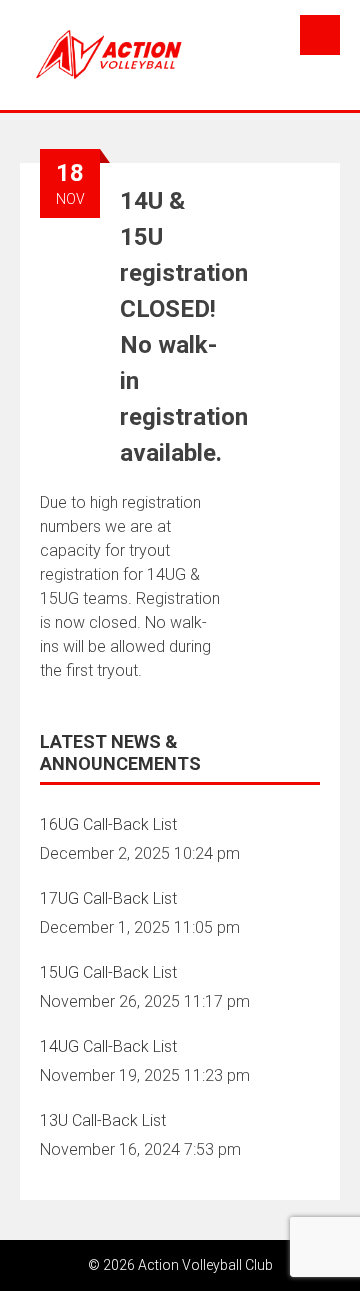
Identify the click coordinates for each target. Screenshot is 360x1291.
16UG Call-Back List (108, 824)
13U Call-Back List (103, 1120)
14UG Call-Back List (108, 1046)
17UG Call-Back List (108, 898)
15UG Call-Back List (108, 972)
